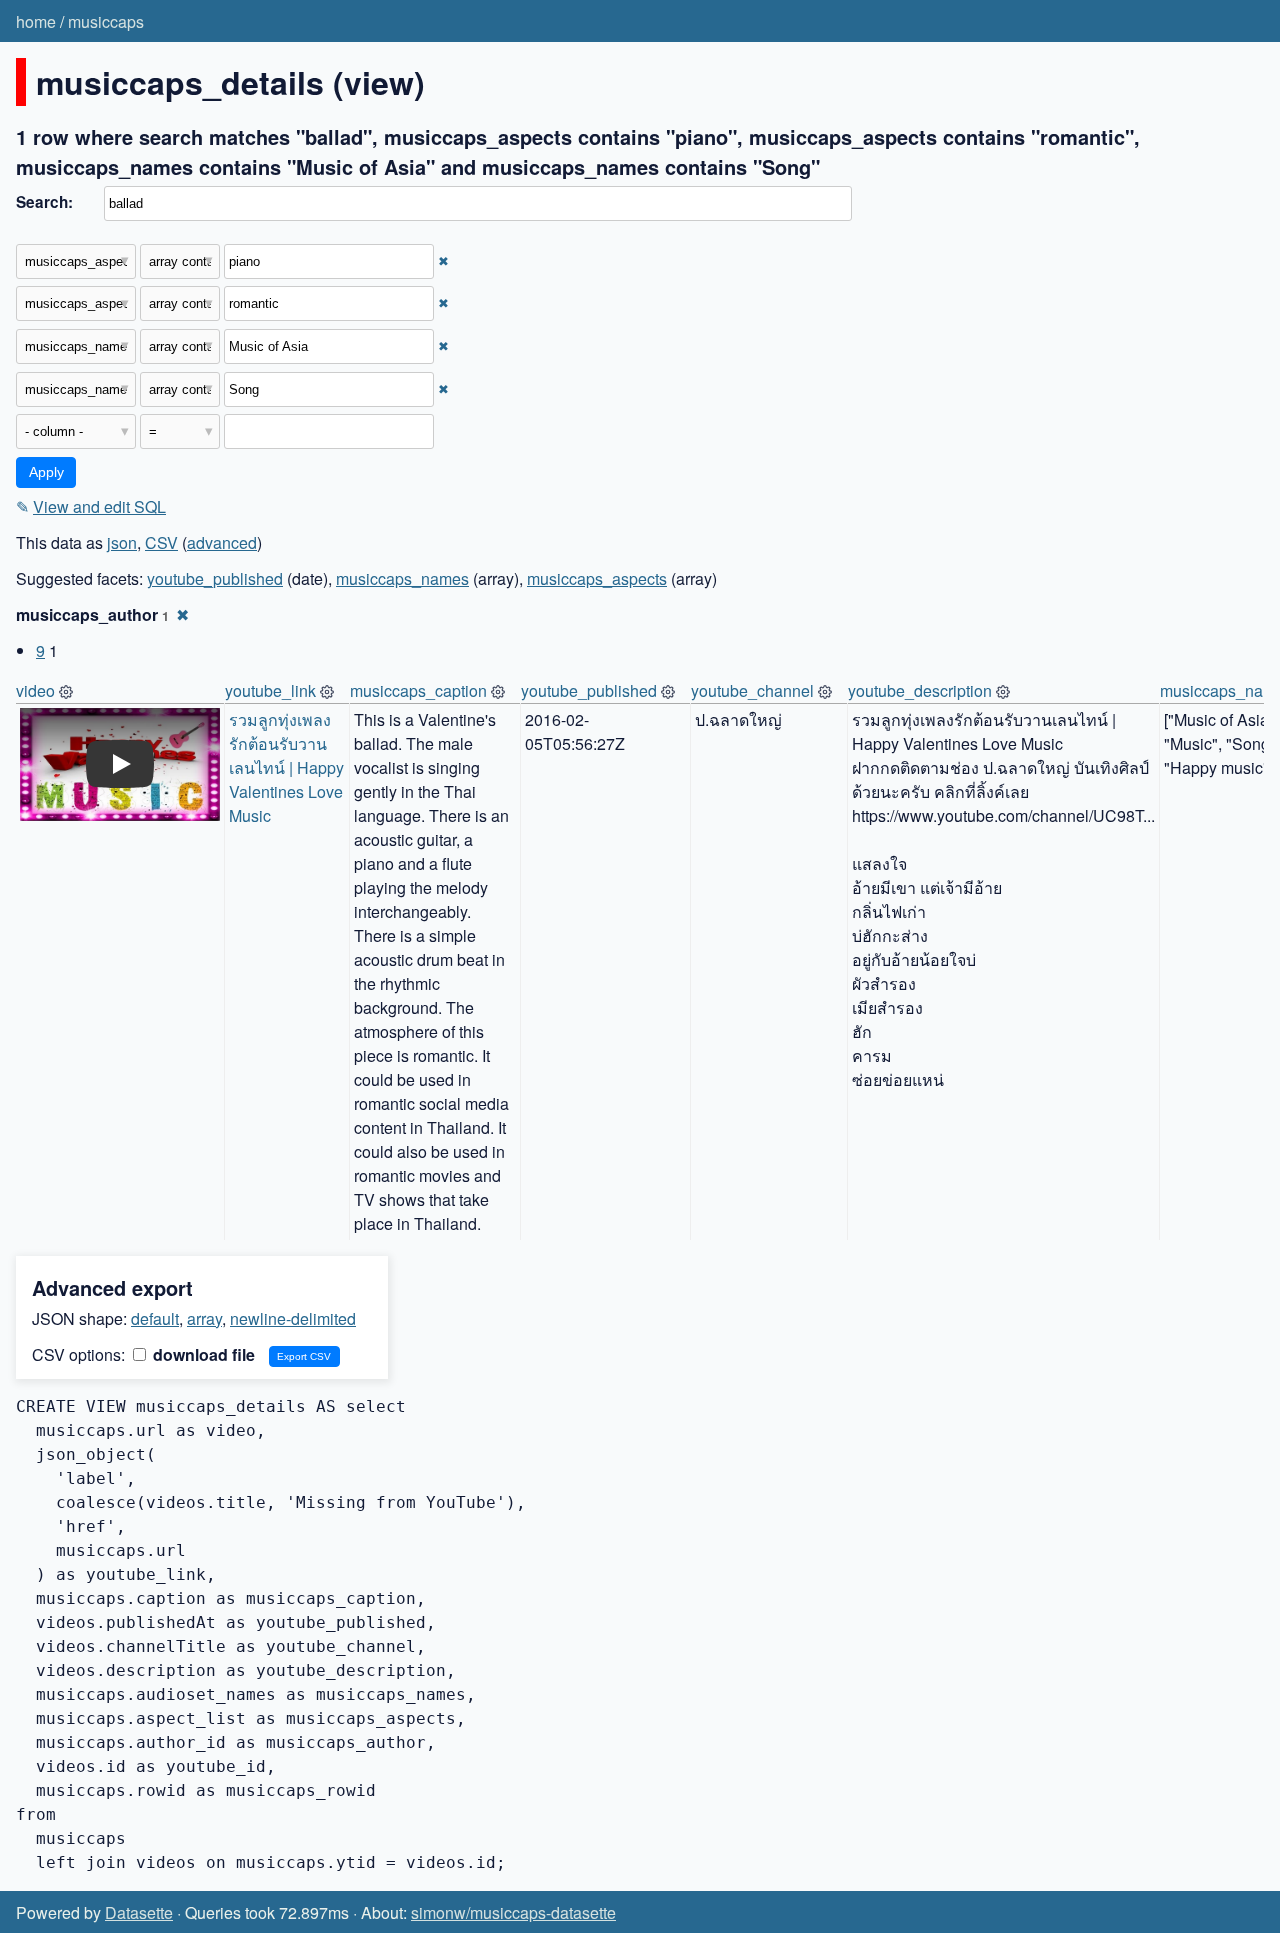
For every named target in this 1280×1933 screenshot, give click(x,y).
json (122, 542)
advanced (222, 542)
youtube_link (270, 690)
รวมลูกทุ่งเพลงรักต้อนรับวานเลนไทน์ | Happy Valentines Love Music (288, 767)
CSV (161, 542)
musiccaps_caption (418, 690)
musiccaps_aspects (597, 578)
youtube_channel (752, 690)
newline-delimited (293, 1318)
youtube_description (920, 690)
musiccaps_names (402, 578)
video (35, 690)
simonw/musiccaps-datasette (513, 1912)
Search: (44, 202)
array (204, 1318)
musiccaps (106, 21)
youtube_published (215, 578)
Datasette (139, 1912)
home (36, 21)
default (155, 1318)
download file (202, 1354)
